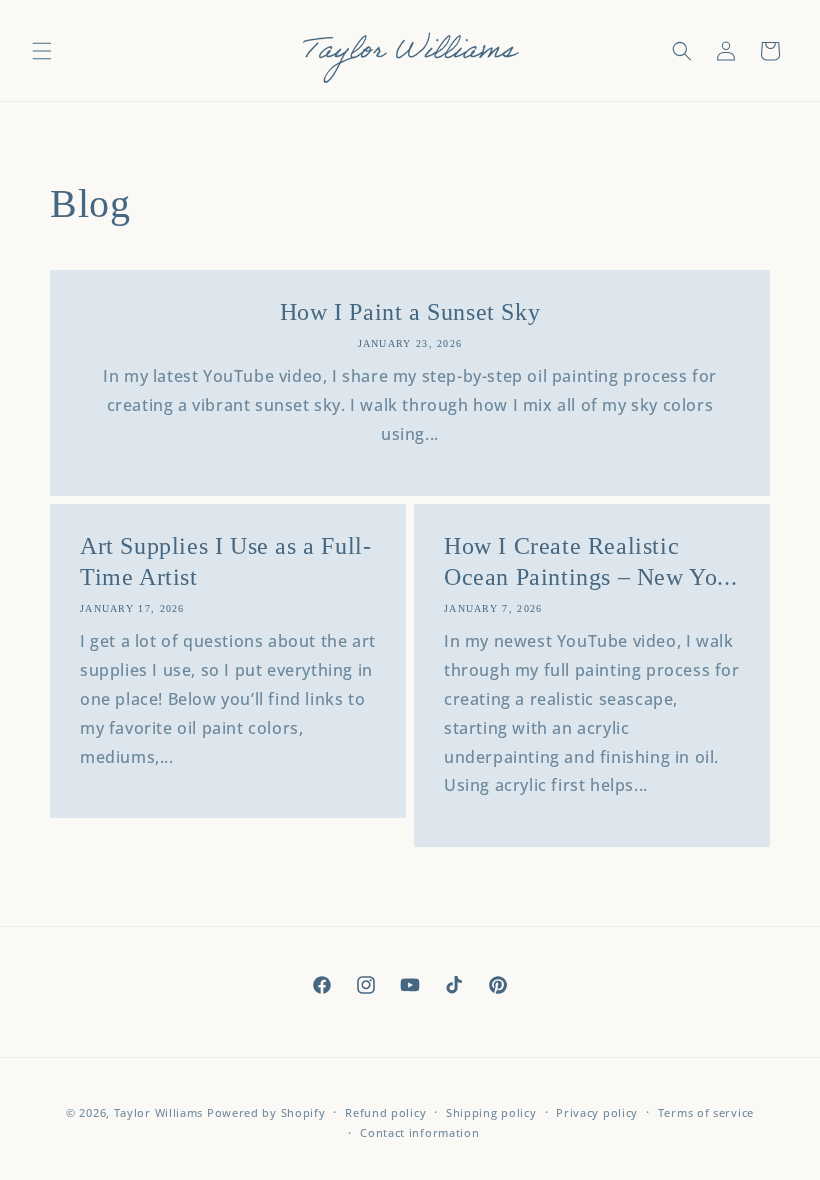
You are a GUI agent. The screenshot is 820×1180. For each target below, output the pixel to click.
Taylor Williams (160, 1112)
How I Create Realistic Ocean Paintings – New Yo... (590, 561)
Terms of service (706, 1112)
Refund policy (385, 1112)
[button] (42, 51)
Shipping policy (491, 1112)
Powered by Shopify (266, 1112)
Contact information (419, 1132)
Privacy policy (597, 1112)
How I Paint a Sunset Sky (410, 312)
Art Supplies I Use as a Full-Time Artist (225, 561)
